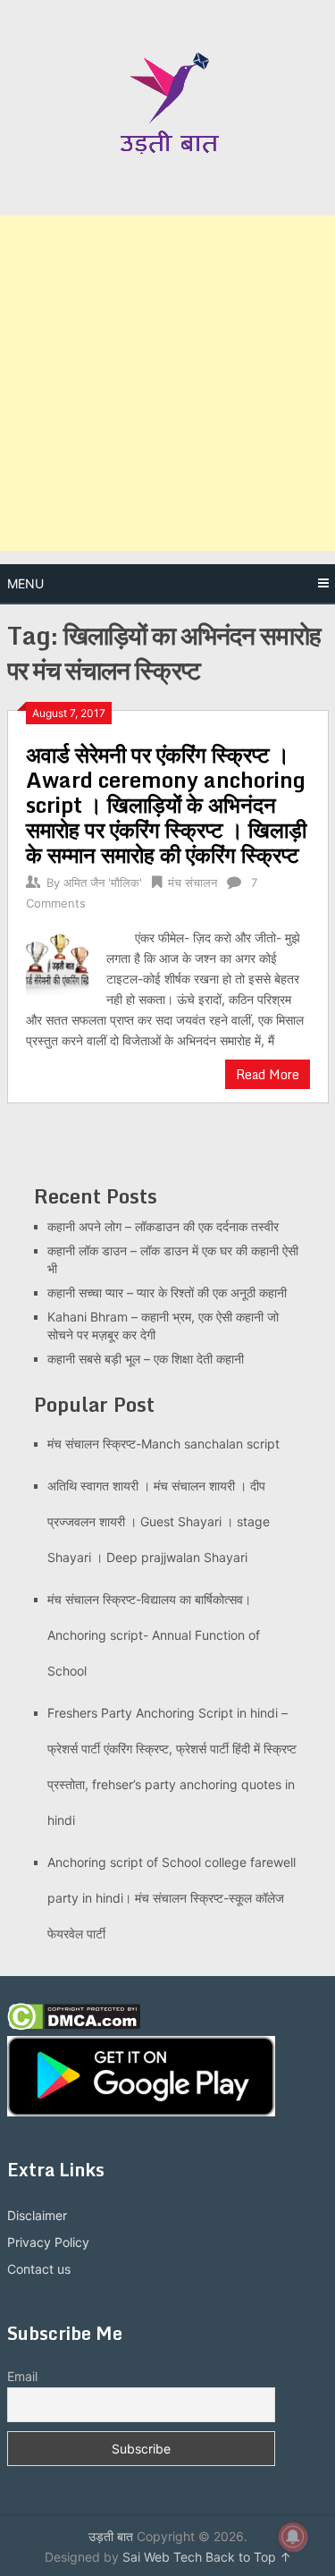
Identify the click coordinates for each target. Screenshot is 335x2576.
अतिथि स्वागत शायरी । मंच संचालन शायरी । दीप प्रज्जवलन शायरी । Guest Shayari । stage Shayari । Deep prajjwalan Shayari (159, 1521)
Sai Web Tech (162, 2557)
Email (22, 2376)
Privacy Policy (48, 2242)
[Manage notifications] (293, 2537)
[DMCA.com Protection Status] (74, 2026)
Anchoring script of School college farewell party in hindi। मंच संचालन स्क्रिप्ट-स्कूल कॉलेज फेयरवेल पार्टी (172, 1898)
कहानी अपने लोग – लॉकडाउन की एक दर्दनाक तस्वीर (163, 1226)
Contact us (39, 2269)
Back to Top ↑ (248, 2557)
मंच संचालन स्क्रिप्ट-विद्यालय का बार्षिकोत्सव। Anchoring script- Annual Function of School (154, 1635)
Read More (268, 1074)
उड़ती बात (111, 2536)
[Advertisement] (167, 383)
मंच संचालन (193, 883)
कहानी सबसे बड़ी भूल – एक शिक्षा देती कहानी (146, 1359)
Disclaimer (37, 2215)
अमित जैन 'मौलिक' (103, 883)
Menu (25, 583)
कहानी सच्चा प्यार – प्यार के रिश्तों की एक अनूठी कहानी (167, 1292)
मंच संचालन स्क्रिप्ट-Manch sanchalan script (163, 1444)
